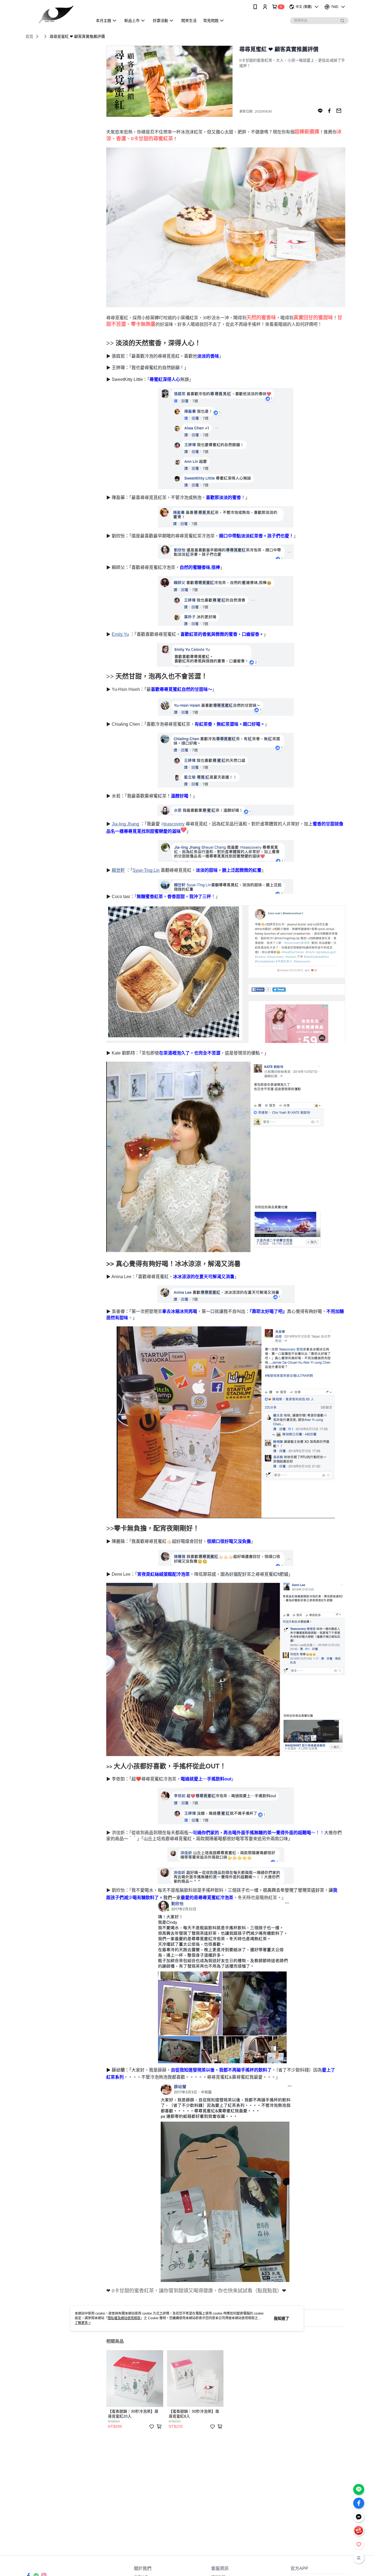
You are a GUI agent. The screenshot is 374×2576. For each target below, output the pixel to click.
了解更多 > (83, 2323)
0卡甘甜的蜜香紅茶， (135, 2291)
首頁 (29, 36)
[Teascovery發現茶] (56, 14)
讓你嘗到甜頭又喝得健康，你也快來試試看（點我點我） (220, 2291)
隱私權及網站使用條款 (124, 2318)
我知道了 (281, 2318)
